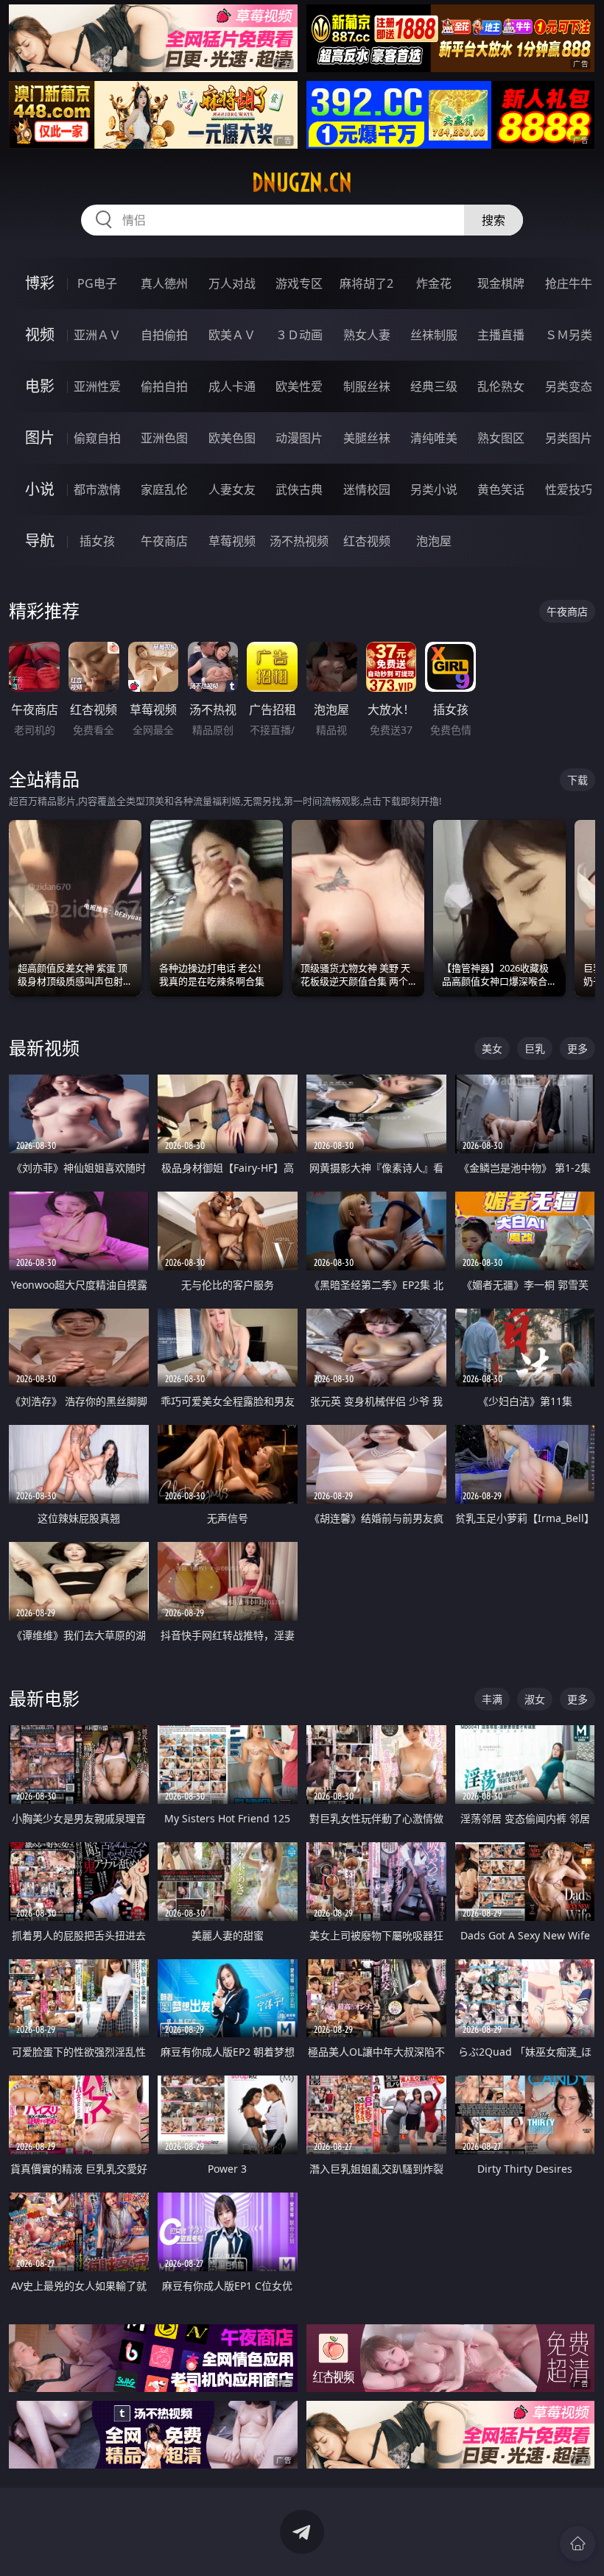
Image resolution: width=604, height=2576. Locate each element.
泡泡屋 (434, 541)
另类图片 (569, 438)
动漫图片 (299, 438)
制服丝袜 (367, 386)
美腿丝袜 (367, 438)
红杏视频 (367, 541)
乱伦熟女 (501, 386)
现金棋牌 (501, 283)
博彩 (40, 283)
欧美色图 (232, 438)
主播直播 (501, 335)
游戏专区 (299, 283)
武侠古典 (299, 489)
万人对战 (232, 283)
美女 (492, 1048)
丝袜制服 (434, 335)
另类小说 (434, 489)
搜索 (494, 220)
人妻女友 (232, 489)
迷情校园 (367, 489)
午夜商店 (164, 541)
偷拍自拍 (164, 386)
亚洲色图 (164, 438)
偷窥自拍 (97, 438)
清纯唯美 (434, 438)
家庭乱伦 (164, 489)
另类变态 (569, 386)
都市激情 (97, 489)
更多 (577, 1048)
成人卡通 (232, 386)
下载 (577, 780)
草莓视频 (232, 541)
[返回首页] (577, 2544)
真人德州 (164, 283)
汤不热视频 (299, 541)
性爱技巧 (569, 489)
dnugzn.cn (302, 183)
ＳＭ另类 (569, 335)
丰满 (492, 1699)
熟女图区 (501, 438)
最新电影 (44, 1698)
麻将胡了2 (366, 283)
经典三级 (434, 386)
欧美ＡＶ (232, 335)
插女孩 (97, 541)
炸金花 (434, 283)
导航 (40, 541)
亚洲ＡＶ (97, 335)
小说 (40, 489)
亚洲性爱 (97, 386)
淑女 (535, 1699)
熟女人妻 (367, 335)
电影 (40, 386)
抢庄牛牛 (569, 283)
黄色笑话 (501, 489)
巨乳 (535, 1048)
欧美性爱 (299, 386)
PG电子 (97, 283)
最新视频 (44, 1048)
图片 (40, 438)
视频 (40, 335)
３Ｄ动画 (299, 335)
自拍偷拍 (164, 335)
